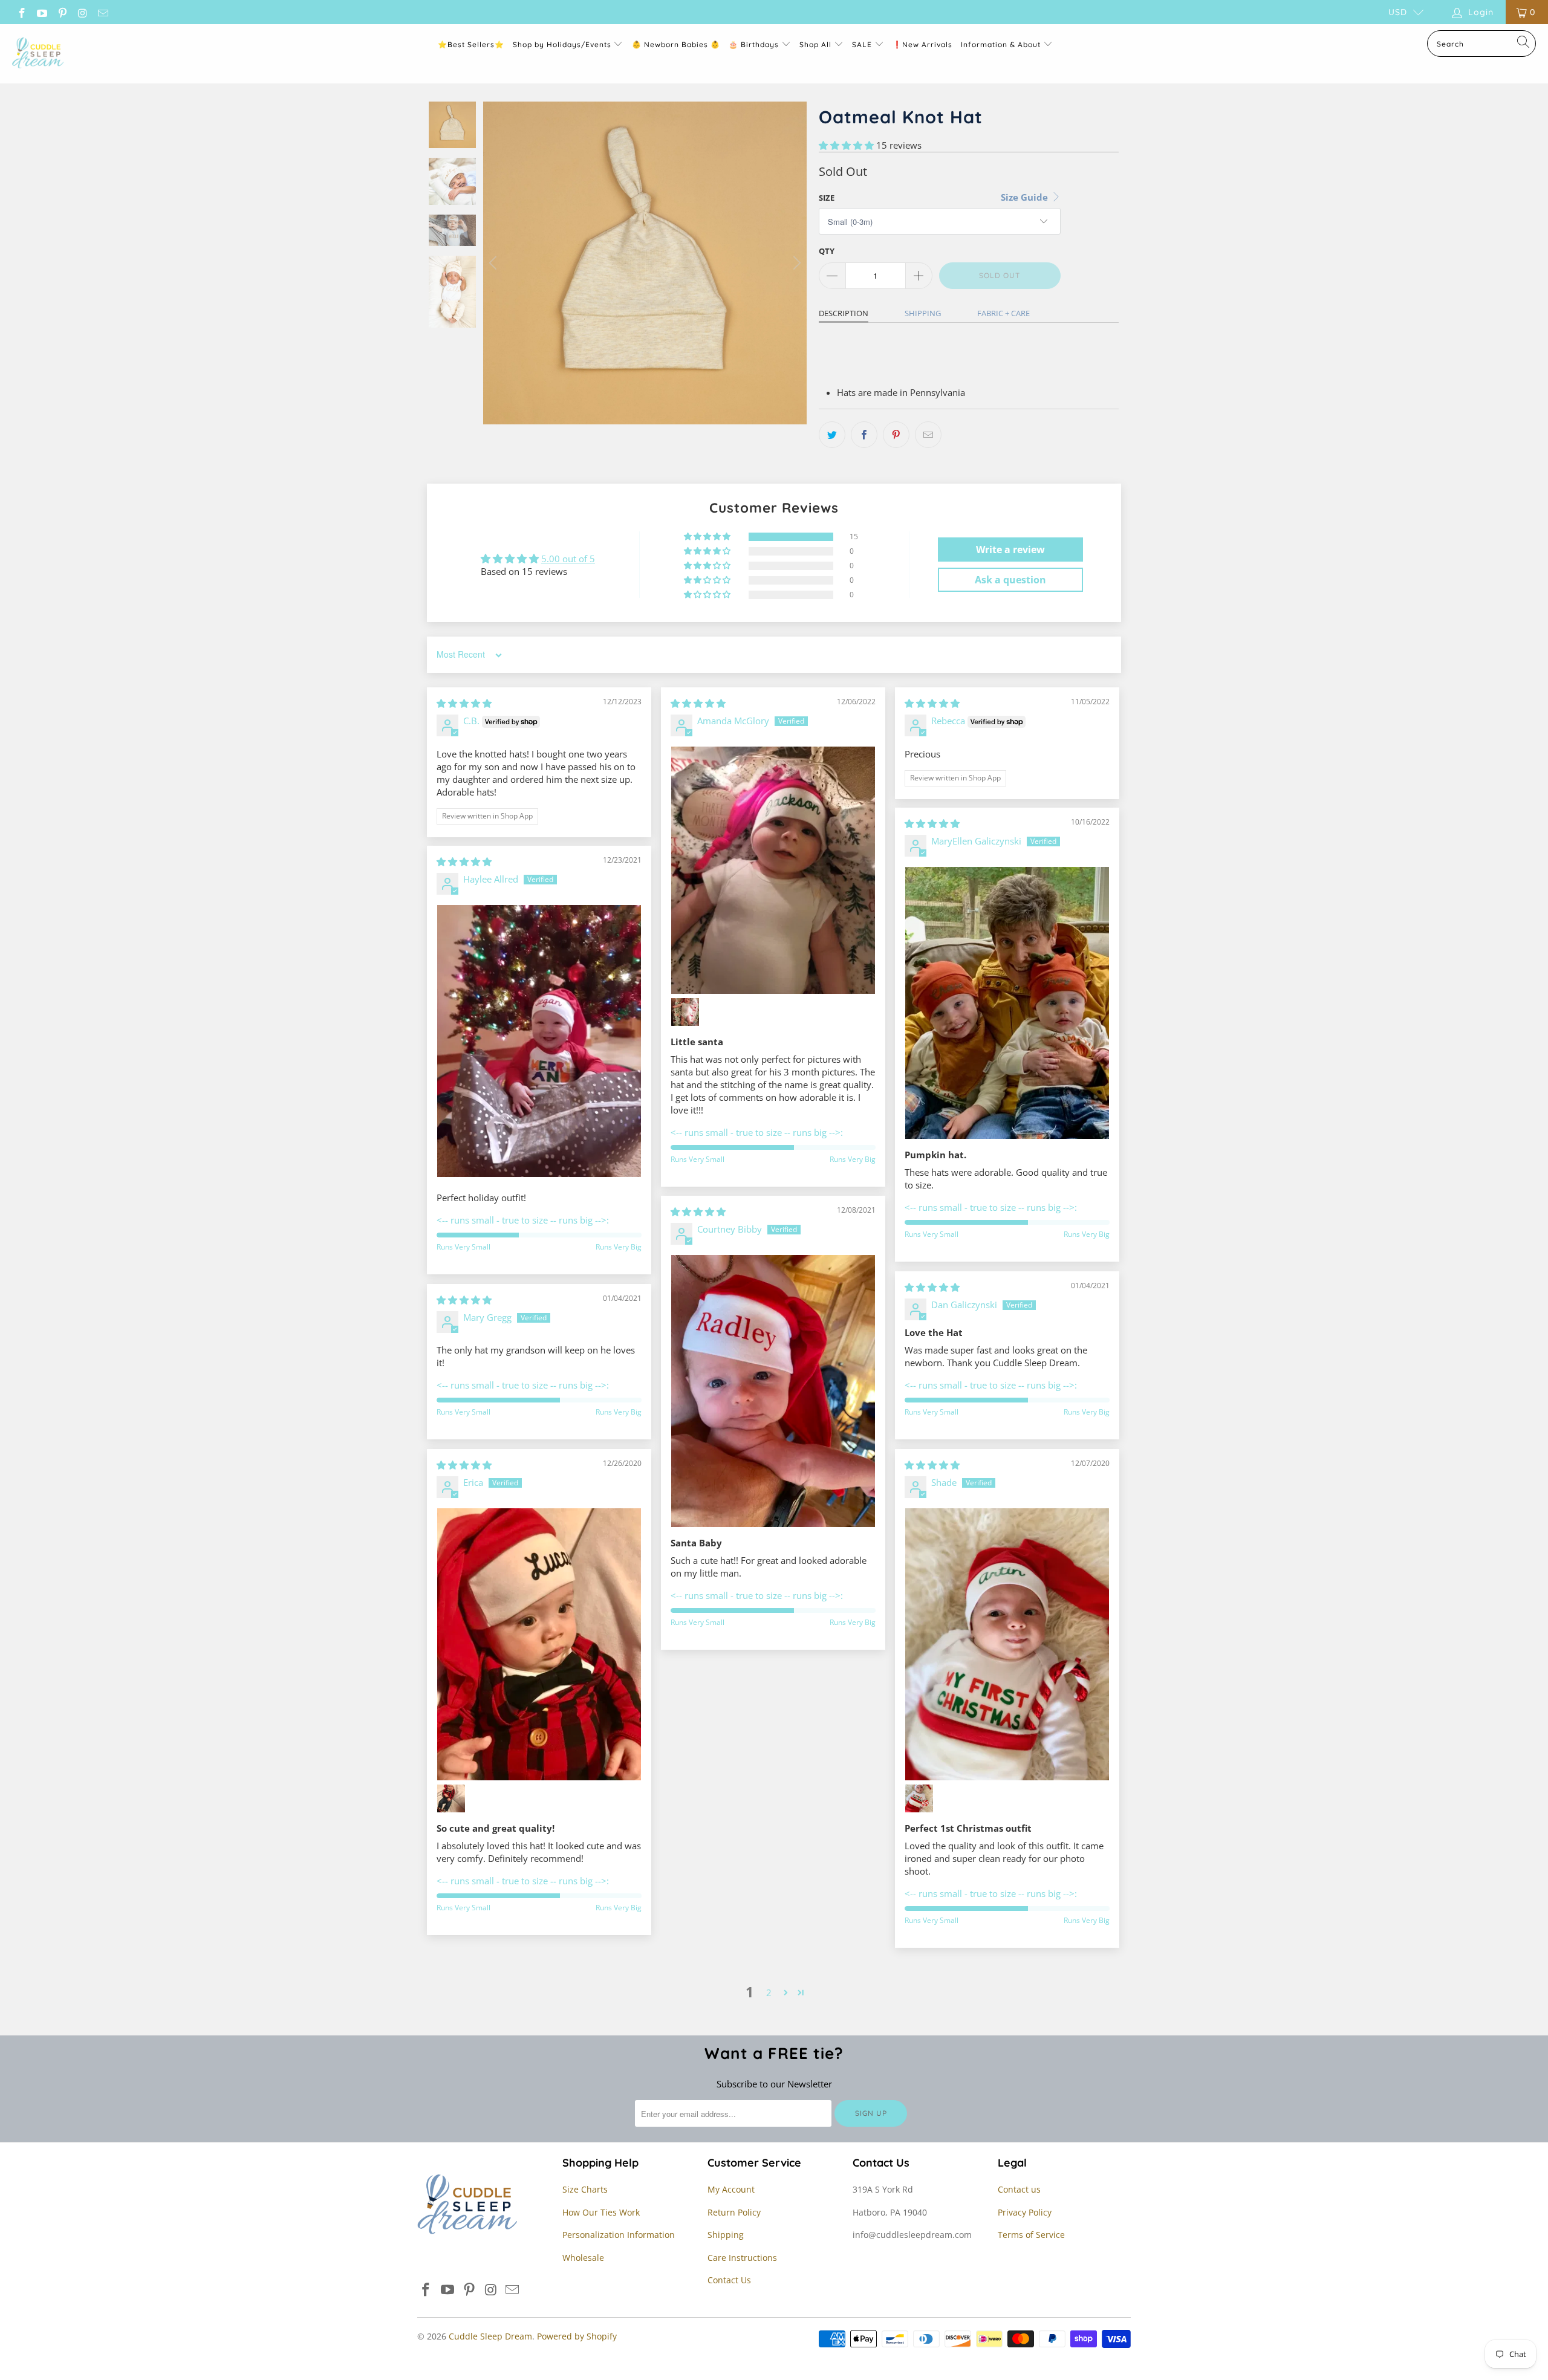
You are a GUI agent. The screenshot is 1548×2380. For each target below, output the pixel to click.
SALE (863, 44)
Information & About (1001, 44)
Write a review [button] (1010, 550)
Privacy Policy (1025, 2212)
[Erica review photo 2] (451, 1798)
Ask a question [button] (1010, 580)
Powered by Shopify (577, 2336)
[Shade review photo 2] (919, 1798)
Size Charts (585, 2189)
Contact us (1019, 2189)
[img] (464, 703)
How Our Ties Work (601, 2212)
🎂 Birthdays (755, 44)
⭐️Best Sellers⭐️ (471, 44)
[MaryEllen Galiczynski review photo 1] (1007, 1003)
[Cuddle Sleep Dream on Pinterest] (62, 12)
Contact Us (729, 2280)
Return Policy (734, 2212)
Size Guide (1026, 197)
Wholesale (583, 2258)
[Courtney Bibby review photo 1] (773, 1391)
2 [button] (769, 1993)
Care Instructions (742, 2258)
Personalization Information (619, 2235)
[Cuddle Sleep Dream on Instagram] (82, 12)
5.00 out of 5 (568, 559)
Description (844, 313)
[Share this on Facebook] (864, 435)
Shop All (815, 44)
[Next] (795, 263)
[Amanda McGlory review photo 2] (685, 1012)
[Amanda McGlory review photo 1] (773, 870)
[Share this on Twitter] (832, 435)
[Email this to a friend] (928, 435)
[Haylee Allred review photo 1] (539, 1041)
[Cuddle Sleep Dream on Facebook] (21, 12)
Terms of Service (1031, 2235)
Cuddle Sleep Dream (490, 2336)
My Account (731, 2189)
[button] (846, 145)
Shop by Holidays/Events (562, 44)
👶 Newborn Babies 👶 (676, 44)
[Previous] (495, 263)
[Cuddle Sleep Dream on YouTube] (42, 12)
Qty (827, 251)
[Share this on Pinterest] (896, 435)
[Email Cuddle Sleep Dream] (102, 12)
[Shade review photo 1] (1007, 1644)
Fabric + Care (1003, 313)
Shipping (923, 313)
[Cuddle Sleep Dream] (38, 54)
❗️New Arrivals (922, 44)
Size (827, 198)
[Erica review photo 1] (539, 1644)
